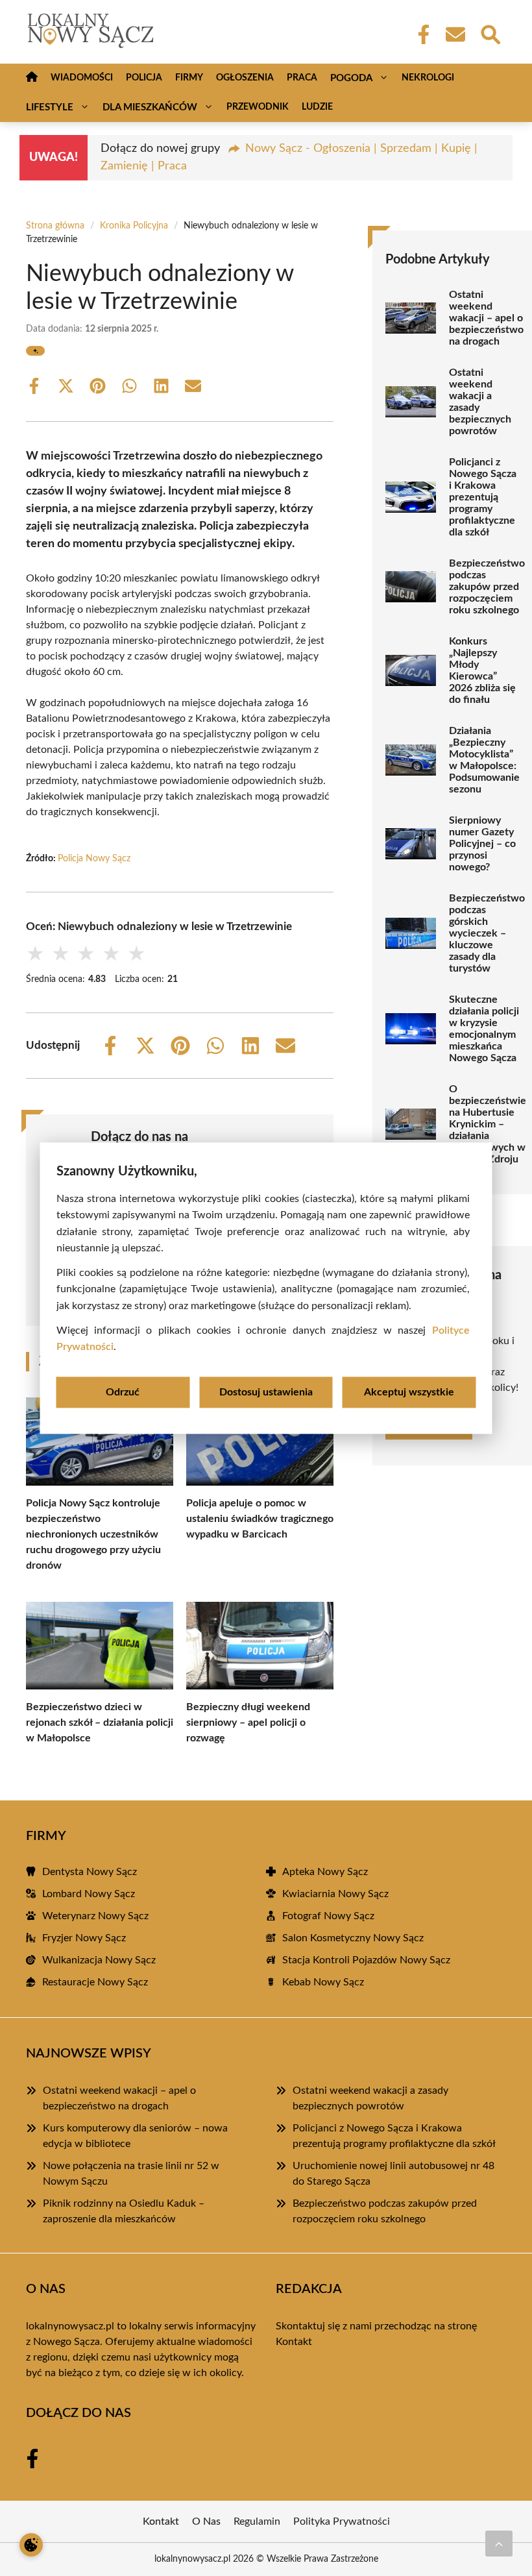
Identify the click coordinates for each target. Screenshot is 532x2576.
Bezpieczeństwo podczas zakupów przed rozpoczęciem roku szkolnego (487, 587)
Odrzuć (123, 1392)
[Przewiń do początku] (499, 2544)
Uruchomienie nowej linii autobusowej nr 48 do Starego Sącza (393, 2174)
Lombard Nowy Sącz (89, 1894)
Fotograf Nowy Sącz (328, 1916)
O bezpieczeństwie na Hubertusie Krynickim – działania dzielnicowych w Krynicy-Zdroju (488, 1124)
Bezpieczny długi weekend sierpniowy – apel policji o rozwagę (248, 1723)
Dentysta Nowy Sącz (90, 1872)
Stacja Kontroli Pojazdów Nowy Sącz (366, 1960)
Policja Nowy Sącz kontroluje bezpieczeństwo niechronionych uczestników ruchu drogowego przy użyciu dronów (93, 1534)
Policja (144, 78)
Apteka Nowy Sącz (325, 1872)
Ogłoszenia (245, 78)
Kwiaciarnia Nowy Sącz (335, 1894)
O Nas (206, 2521)
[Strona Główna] (32, 78)
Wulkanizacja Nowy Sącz (99, 1960)
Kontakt (294, 2342)
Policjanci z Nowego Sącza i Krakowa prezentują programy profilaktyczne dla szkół (483, 497)
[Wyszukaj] (490, 33)
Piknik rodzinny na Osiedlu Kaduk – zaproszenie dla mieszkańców (124, 2211)
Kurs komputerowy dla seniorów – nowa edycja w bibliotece (135, 2136)
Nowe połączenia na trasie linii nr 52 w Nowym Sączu (131, 2174)
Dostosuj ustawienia (266, 1392)
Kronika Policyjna (134, 226)
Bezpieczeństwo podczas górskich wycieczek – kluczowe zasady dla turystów (487, 933)
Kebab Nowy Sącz (323, 1982)
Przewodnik (258, 107)
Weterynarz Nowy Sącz (95, 1916)
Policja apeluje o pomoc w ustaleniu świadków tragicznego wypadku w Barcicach (260, 1519)
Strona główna (55, 226)
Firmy (189, 78)
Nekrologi (428, 78)
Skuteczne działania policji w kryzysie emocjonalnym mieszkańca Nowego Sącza (484, 1029)
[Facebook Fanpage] (420, 34)
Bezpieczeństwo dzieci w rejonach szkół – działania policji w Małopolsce (100, 1723)
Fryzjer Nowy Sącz (84, 1938)
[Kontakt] (455, 34)
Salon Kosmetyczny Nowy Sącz (353, 1938)
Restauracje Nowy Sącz (95, 1982)
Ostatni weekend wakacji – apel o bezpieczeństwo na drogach (486, 318)
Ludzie (317, 107)
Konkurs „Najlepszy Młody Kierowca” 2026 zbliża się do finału (482, 670)
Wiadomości (82, 78)
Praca (302, 78)
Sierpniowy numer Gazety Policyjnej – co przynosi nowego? (482, 844)
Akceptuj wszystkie (409, 1392)
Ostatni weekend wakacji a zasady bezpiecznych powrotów (480, 402)
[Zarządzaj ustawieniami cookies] (31, 2545)
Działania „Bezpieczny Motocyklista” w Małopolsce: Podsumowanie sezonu (484, 760)
